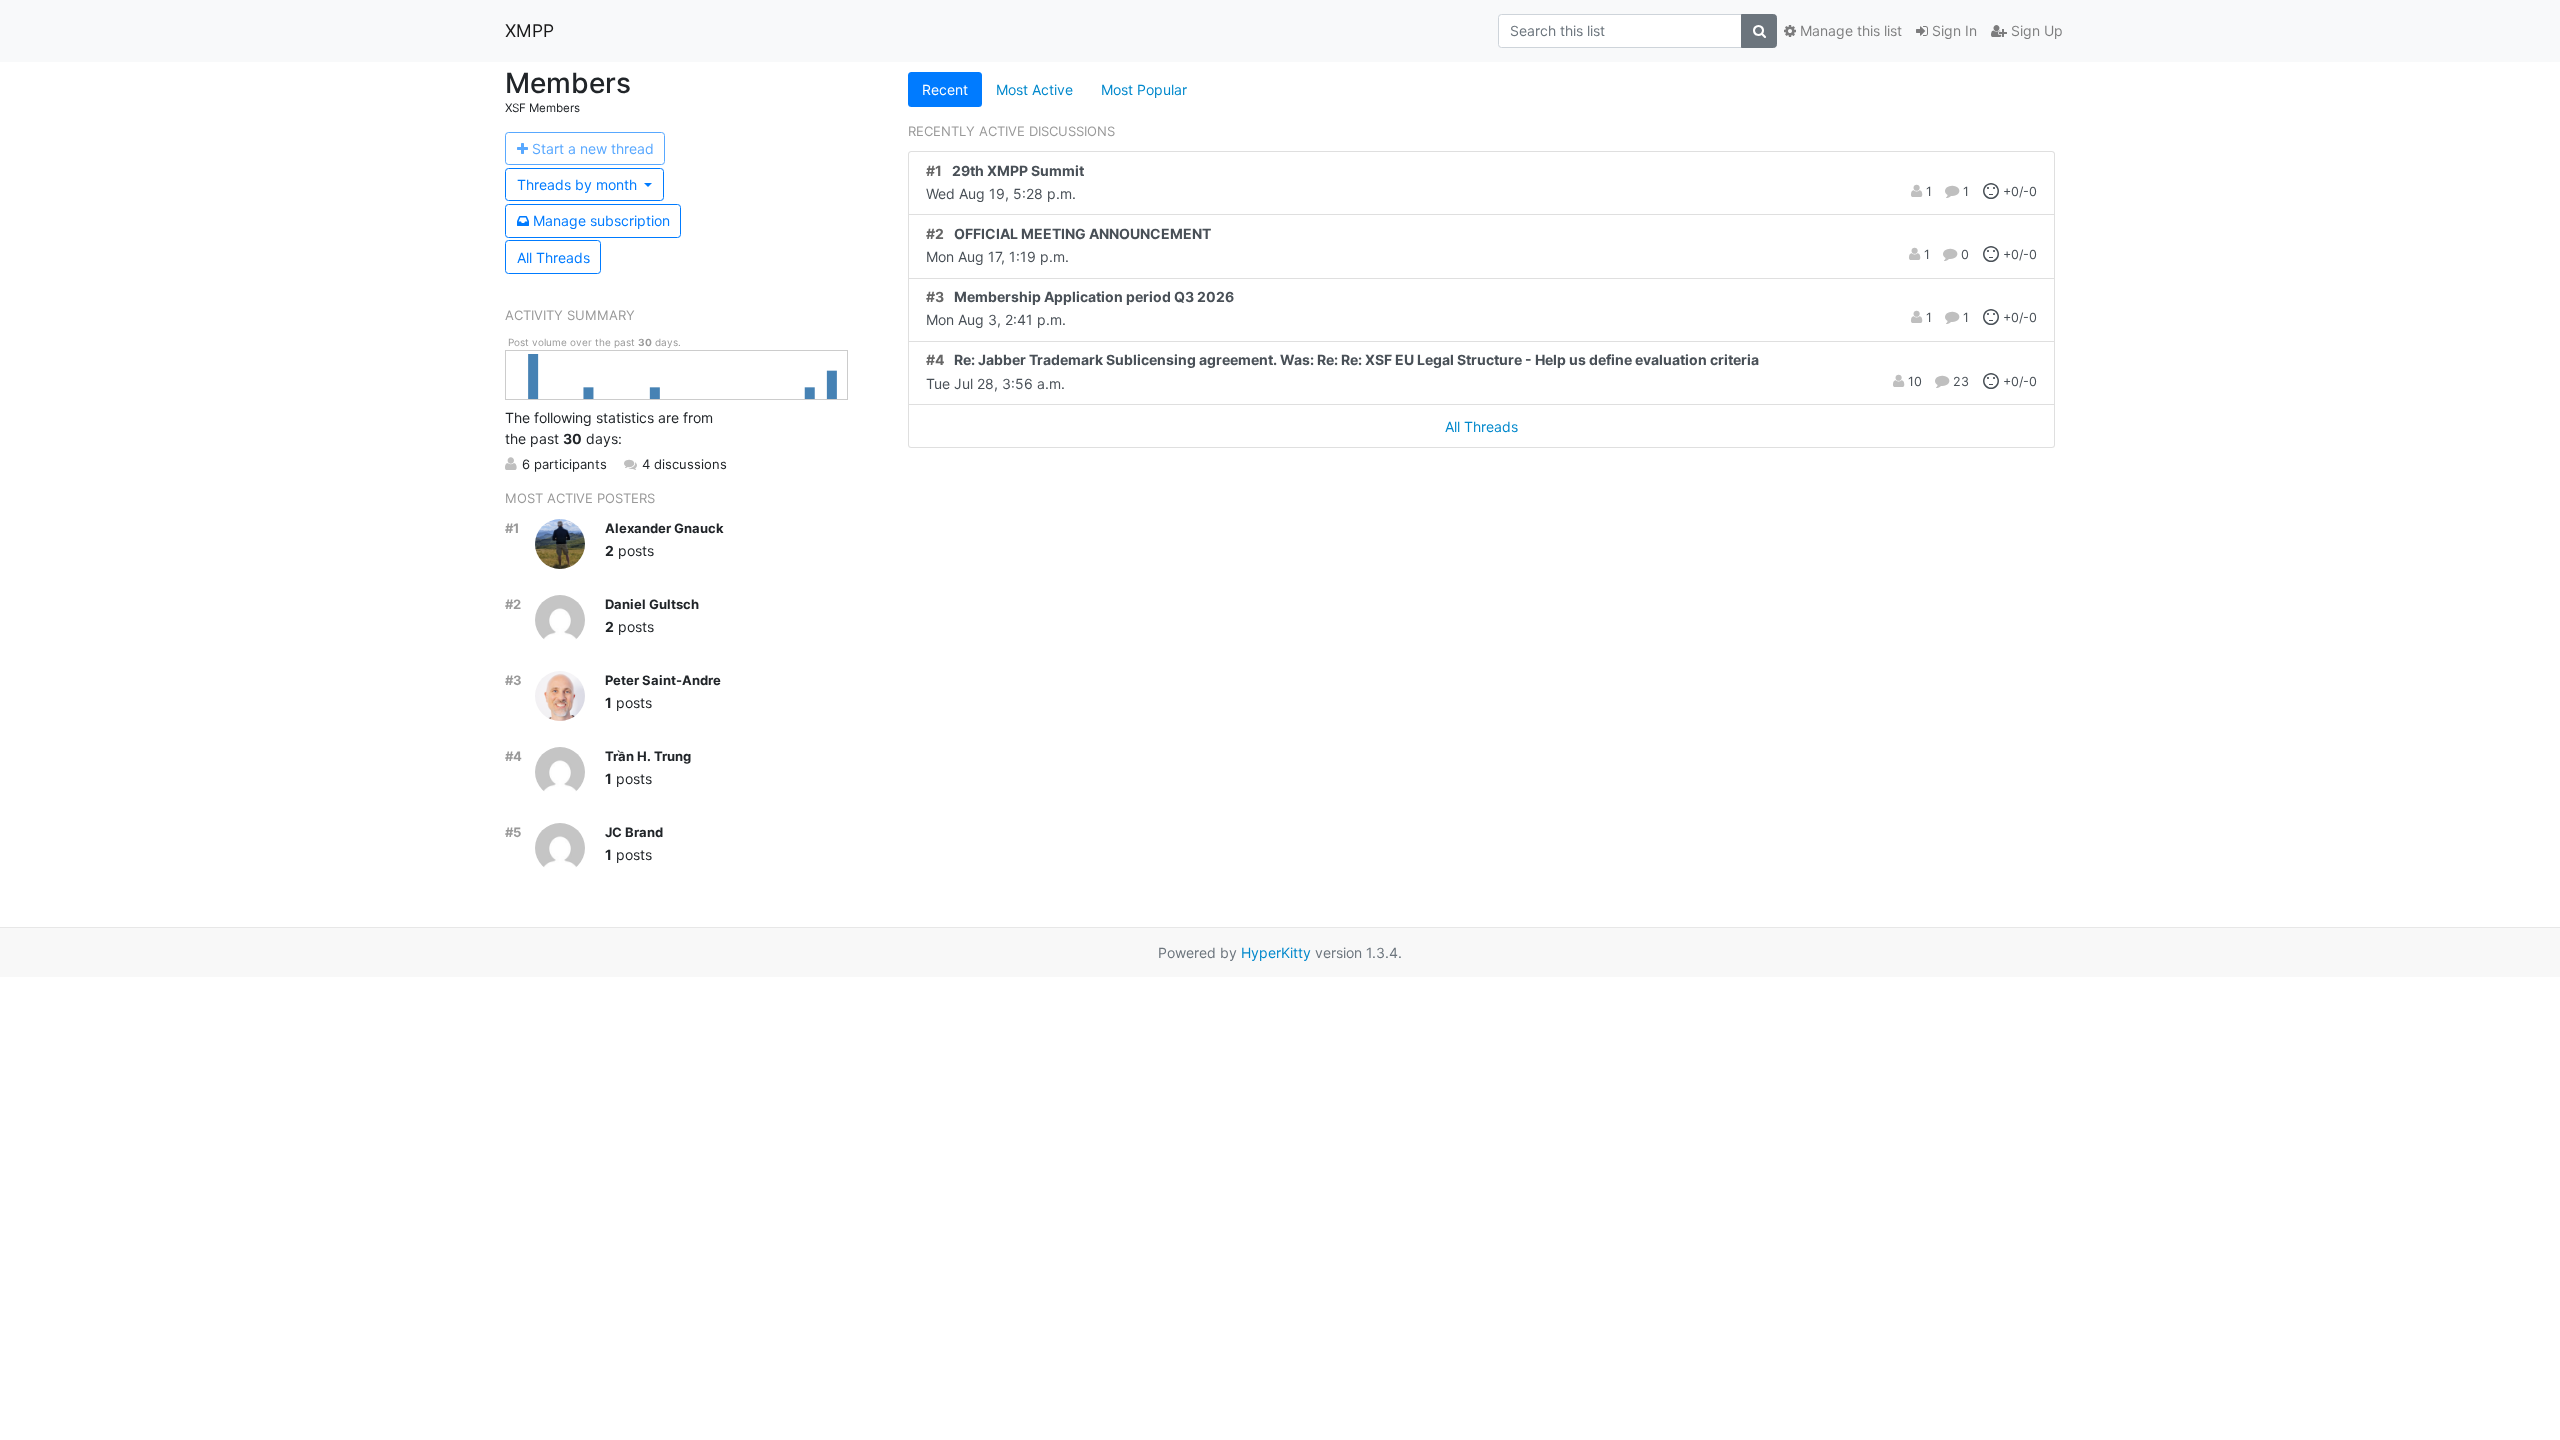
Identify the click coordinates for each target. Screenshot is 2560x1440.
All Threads (553, 257)
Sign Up (2035, 30)
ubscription (601, 220)
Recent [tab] (945, 89)
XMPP (529, 30)
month (579, 184)
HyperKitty (1276, 952)
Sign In (1952, 30)
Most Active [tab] (1034, 89)
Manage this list (1849, 30)
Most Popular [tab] (1144, 89)
